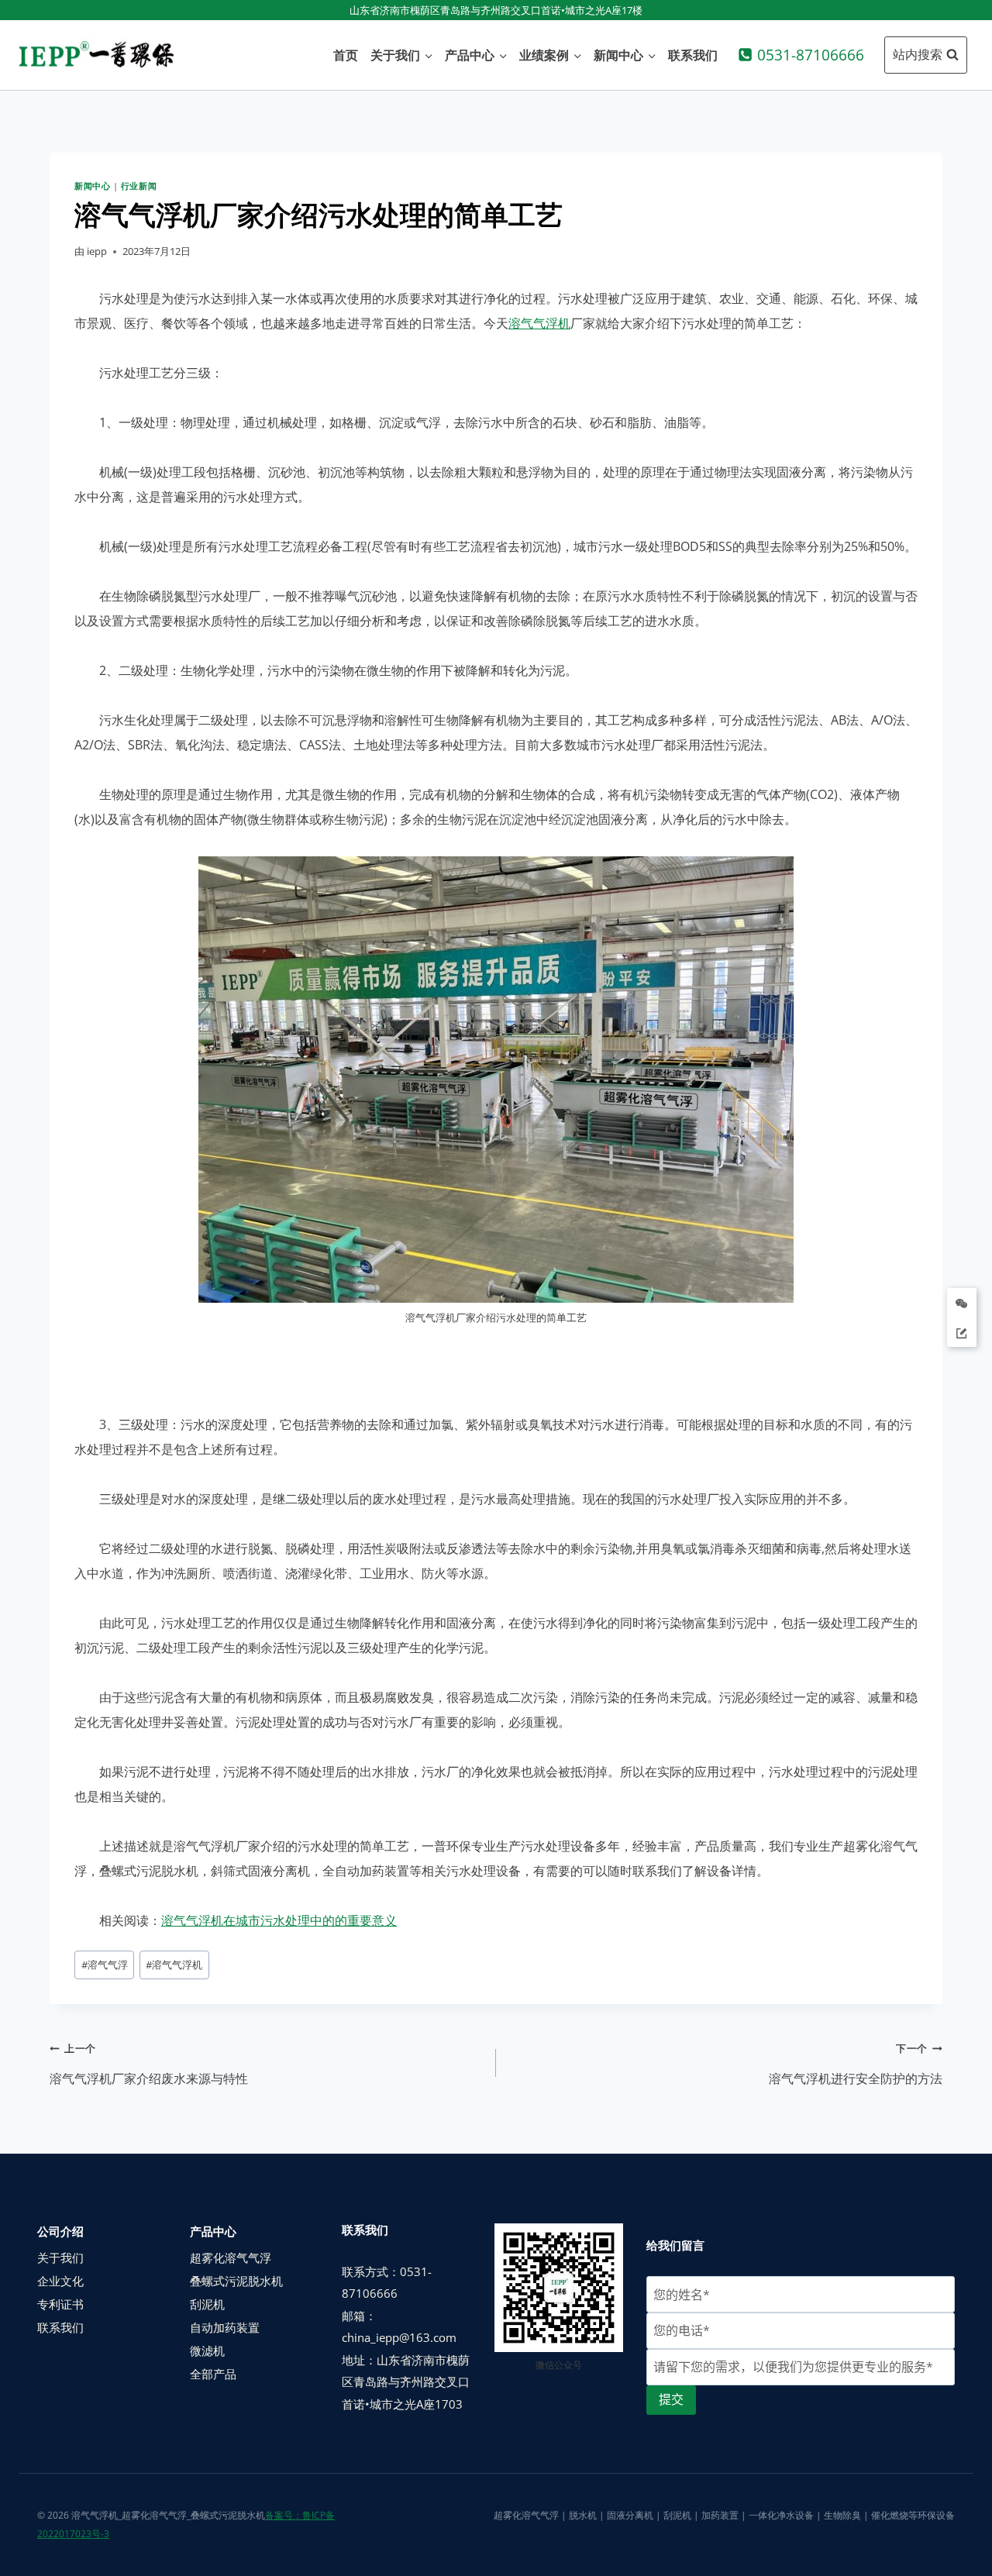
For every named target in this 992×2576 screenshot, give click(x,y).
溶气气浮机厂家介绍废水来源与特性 (149, 2064)
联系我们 (693, 55)
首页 (346, 55)
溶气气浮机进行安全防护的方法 (856, 2064)
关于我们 (60, 2257)
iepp (97, 251)
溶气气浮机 (539, 323)
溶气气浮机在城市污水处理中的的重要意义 (279, 1920)
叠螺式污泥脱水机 (236, 2281)
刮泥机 (207, 2304)
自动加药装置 (225, 2327)
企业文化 (60, 2281)
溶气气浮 (105, 1965)
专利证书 (60, 2304)
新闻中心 (92, 186)
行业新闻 (139, 186)
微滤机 (207, 2350)
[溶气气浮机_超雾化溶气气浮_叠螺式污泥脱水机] (96, 55)
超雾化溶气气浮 (231, 2257)
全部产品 (213, 2374)
